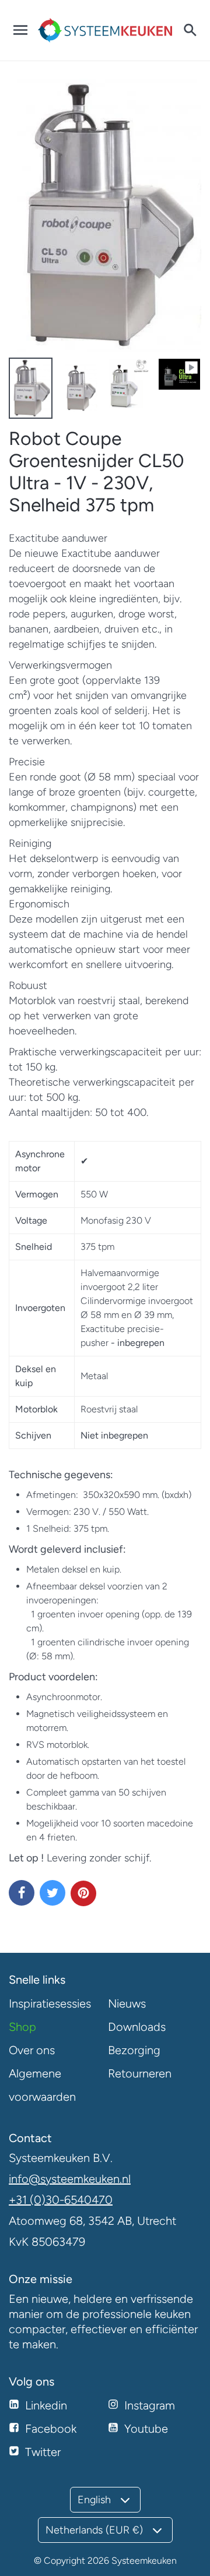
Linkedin (46, 2405)
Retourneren (140, 2073)
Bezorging (134, 2050)
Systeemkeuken (144, 2561)
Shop (22, 2027)
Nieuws (127, 2003)
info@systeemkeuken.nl (70, 2179)
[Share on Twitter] (52, 1893)
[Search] (190, 30)
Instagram (150, 2405)
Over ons (32, 2050)
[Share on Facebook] (22, 1893)
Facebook (51, 2429)
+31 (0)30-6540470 (61, 2200)
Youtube (146, 2429)
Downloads (137, 2027)
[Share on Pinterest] (83, 1893)
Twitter (43, 2452)
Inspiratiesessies (50, 2003)
